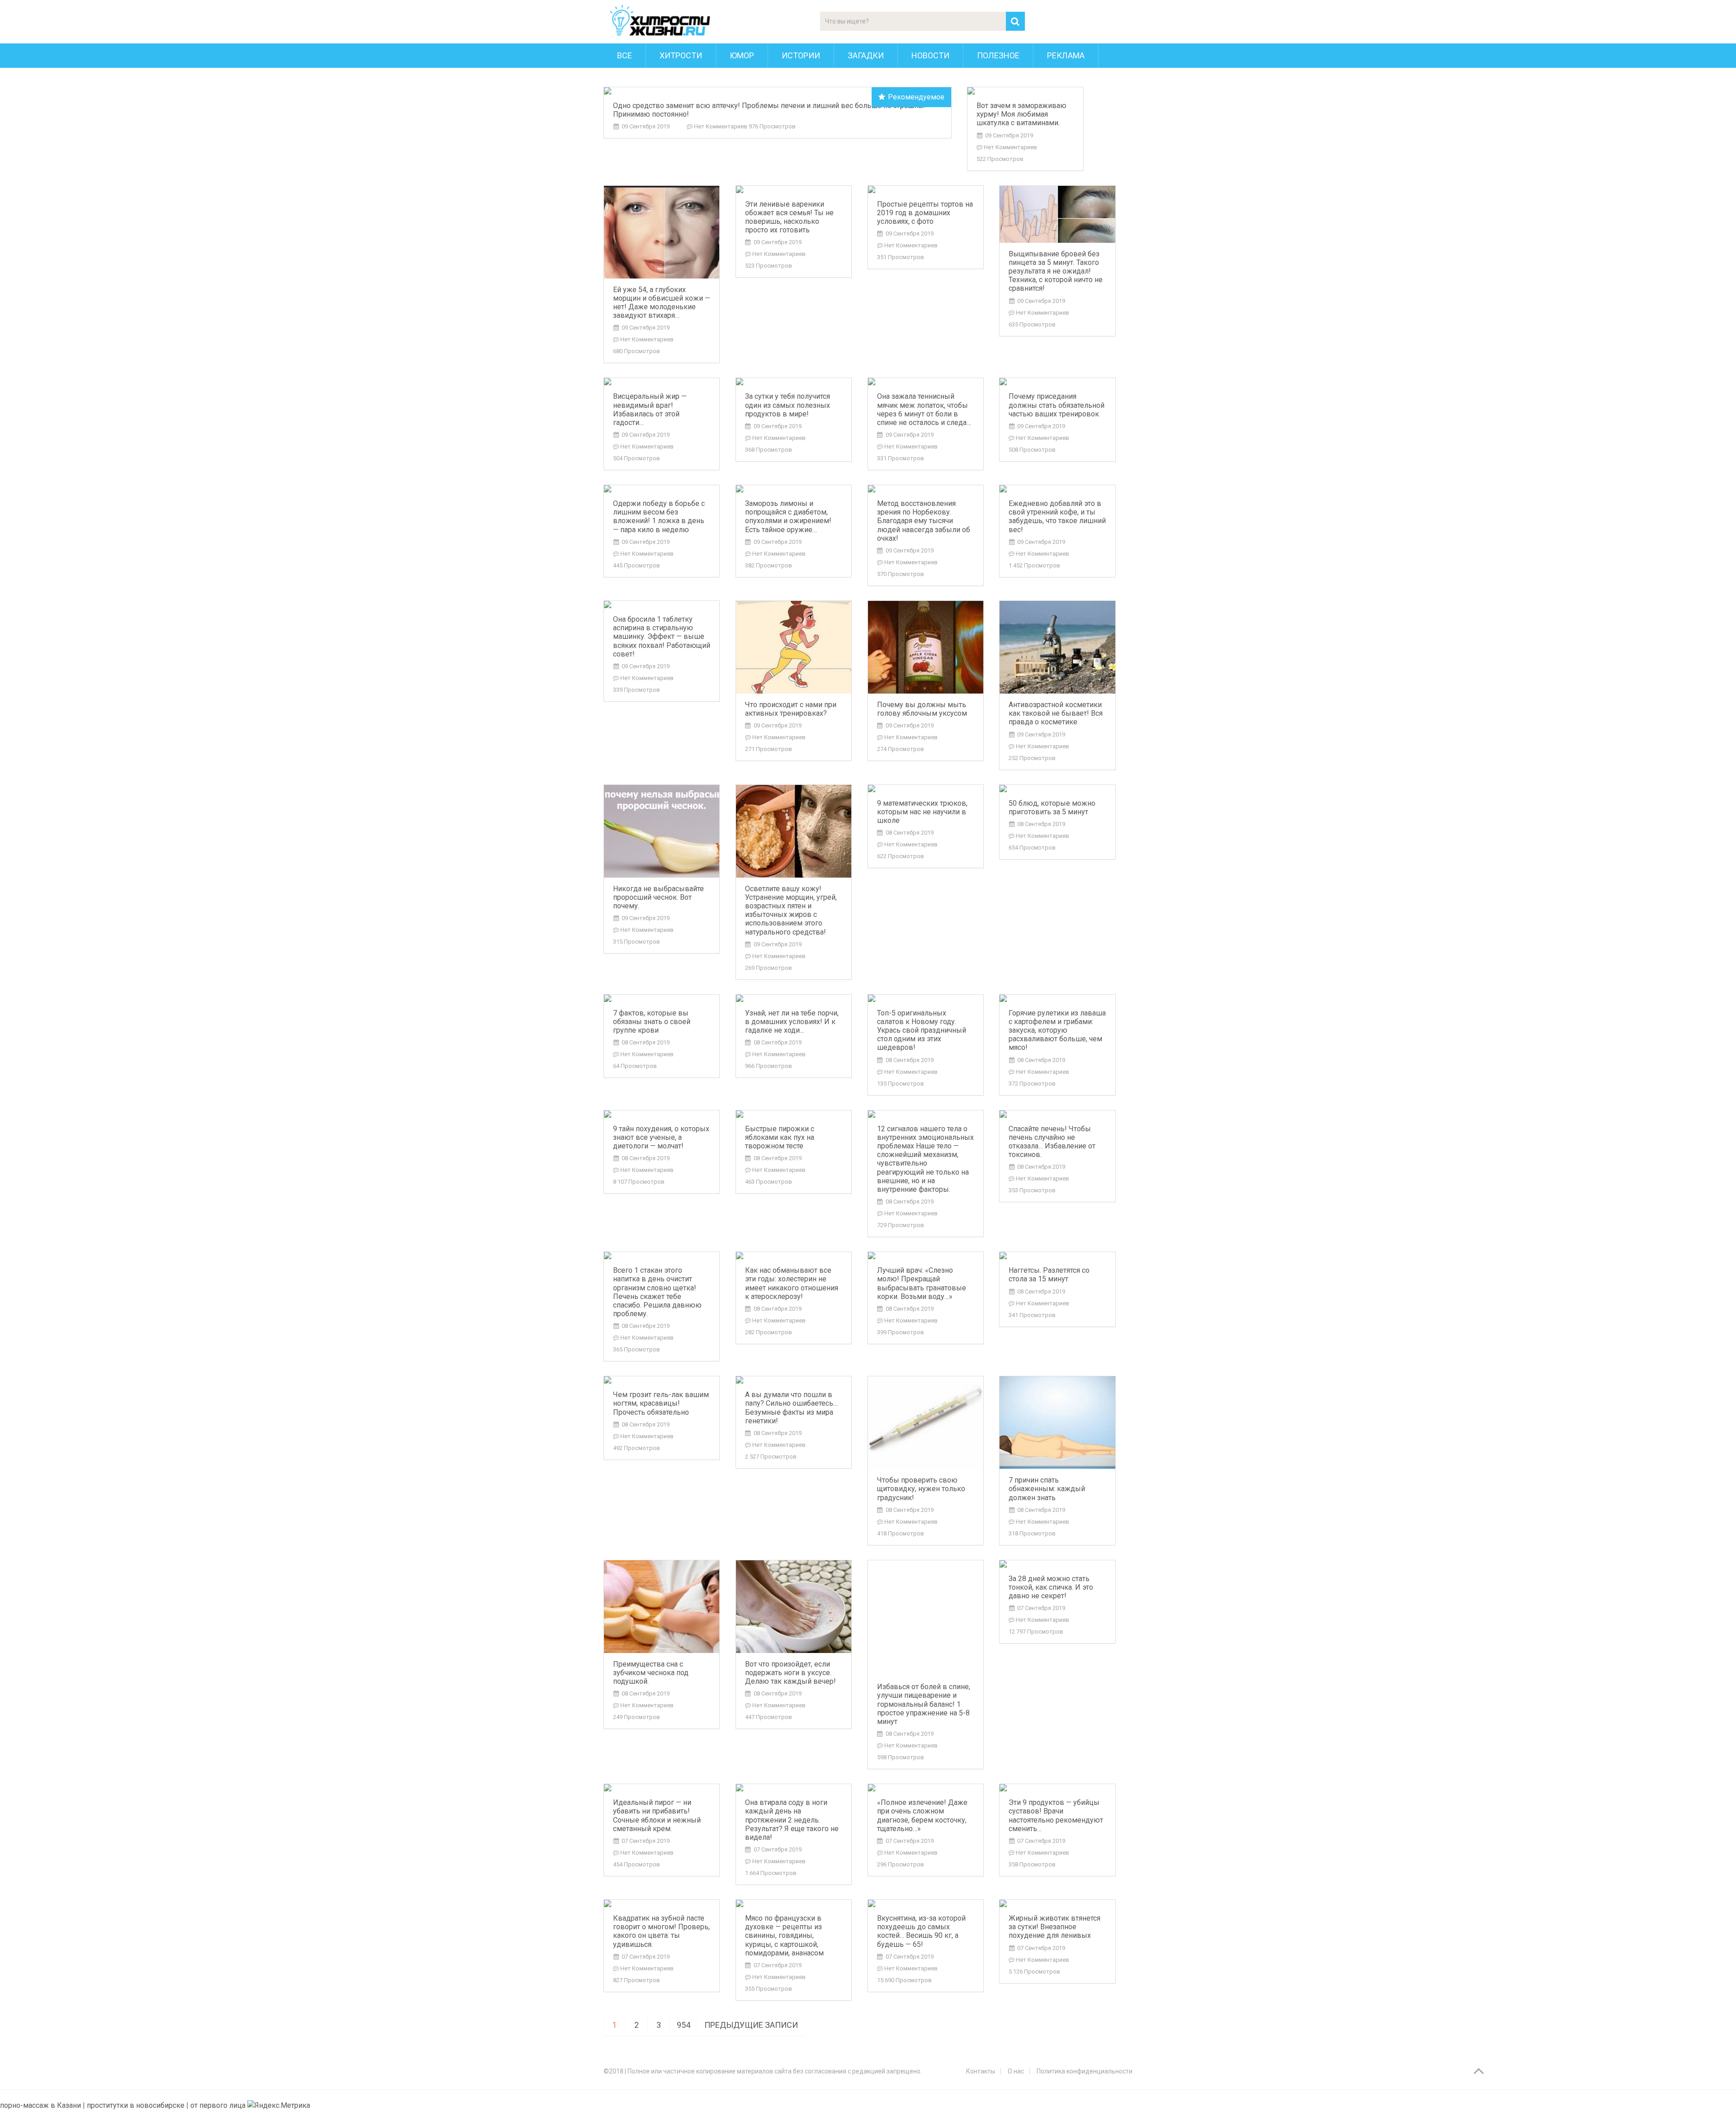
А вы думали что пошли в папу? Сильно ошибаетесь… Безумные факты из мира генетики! (791, 1408)
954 (684, 2025)
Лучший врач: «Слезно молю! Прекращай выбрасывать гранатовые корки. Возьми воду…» (922, 1283)
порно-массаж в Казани (41, 2105)
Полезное (998, 55)
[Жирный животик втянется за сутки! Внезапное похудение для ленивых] (1057, 1903)
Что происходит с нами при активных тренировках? (791, 709)
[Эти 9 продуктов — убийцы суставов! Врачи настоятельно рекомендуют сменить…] (1057, 1788)
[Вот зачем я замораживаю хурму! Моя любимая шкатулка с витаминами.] (1025, 91)
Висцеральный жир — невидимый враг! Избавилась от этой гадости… (650, 409)
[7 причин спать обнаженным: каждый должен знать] (1057, 1423)
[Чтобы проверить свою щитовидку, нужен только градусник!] (926, 1423)
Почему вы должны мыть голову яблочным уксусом (922, 709)
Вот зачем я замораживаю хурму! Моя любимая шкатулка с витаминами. (1021, 114)
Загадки (866, 55)
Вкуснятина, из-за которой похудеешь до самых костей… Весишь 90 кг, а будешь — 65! (921, 1931)
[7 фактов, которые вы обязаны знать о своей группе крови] (662, 998)
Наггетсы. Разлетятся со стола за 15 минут (1049, 1275)
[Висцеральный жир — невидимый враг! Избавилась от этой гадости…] (662, 382)
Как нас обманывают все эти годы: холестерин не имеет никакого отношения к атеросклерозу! (792, 1283)
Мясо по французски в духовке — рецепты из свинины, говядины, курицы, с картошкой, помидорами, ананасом (784, 1936)
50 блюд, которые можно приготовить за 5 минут (1052, 808)
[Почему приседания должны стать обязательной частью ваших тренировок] (1057, 382)
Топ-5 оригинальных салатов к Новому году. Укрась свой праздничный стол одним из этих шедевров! (922, 1030)
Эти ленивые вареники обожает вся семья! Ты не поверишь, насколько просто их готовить (789, 217)
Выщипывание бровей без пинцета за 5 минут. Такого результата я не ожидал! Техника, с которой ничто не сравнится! (1056, 271)
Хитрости (681, 55)
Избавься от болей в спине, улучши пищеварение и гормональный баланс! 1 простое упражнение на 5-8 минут (924, 1704)
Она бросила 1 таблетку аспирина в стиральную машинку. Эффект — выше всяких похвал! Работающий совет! (662, 637)
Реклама (1066, 55)
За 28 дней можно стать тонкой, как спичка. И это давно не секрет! (1051, 1587)
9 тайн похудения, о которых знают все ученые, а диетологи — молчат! (661, 1137)
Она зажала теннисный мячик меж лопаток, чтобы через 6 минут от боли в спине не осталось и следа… (924, 409)
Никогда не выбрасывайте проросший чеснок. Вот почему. (658, 897)
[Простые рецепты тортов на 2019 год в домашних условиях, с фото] (926, 189)
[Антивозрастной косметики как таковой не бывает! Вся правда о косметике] (1057, 647)
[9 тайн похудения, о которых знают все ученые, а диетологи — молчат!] (662, 1114)
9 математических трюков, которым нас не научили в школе (922, 812)
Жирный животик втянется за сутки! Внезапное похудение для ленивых (1054, 1927)
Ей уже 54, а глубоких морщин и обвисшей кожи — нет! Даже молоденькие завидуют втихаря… (662, 303)
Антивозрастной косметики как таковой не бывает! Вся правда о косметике (1056, 713)
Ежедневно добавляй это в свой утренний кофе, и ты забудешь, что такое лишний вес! (1057, 517)
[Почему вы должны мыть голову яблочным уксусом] (926, 647)
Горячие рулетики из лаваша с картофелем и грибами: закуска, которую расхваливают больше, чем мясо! (1057, 1030)
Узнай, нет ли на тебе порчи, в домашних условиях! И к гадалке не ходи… (792, 1022)
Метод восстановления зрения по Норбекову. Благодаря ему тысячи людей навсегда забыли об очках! (924, 521)
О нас (1016, 2071)
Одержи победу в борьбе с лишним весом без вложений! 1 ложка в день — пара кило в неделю (659, 517)
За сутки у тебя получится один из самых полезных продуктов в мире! (788, 405)
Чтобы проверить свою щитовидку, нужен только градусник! (921, 1489)
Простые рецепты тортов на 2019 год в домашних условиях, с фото (925, 213)
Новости (930, 55)
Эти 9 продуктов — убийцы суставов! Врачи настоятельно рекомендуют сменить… (1056, 1816)
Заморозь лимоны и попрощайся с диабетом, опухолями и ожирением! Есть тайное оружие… (788, 517)
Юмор (742, 55)
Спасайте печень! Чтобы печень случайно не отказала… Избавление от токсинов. (1052, 1142)
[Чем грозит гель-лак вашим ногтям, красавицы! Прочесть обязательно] (662, 1380)
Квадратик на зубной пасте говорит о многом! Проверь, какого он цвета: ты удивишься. (661, 1931)
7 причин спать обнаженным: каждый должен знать (1047, 1489)
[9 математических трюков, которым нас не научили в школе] (926, 789)
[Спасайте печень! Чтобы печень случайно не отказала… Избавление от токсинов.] (1057, 1114)
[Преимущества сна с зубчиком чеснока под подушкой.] (662, 1607)
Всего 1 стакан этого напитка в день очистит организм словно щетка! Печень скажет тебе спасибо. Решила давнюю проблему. (657, 1292)
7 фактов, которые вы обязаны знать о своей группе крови (652, 1022)
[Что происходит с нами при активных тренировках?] (794, 647)
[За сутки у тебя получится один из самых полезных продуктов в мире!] (794, 382)
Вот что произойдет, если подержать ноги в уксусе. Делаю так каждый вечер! (790, 1673)
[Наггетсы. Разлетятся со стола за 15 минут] (1057, 1256)
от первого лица (218, 2105)
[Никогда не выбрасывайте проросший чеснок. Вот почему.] (662, 831)
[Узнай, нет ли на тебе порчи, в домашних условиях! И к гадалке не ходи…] (794, 998)
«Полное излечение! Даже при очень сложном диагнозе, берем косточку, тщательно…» (922, 1816)
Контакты (981, 2071)
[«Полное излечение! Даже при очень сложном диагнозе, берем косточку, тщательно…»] (926, 1788)
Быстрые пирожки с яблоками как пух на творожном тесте (780, 1137)
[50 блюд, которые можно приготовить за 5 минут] (1057, 789)
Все (625, 55)
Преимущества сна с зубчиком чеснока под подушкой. (651, 1673)
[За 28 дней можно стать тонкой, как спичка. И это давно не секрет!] (1057, 1564)
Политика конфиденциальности (1085, 2071)
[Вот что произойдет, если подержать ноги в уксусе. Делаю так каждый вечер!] (794, 1607)
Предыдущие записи (751, 2025)
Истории (801, 55)
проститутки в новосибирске (136, 2105)
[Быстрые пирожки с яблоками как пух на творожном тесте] (794, 1114)
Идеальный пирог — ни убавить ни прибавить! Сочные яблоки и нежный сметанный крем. (657, 1816)
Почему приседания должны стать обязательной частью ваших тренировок (1057, 405)
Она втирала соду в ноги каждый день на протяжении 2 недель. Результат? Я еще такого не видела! (792, 1820)
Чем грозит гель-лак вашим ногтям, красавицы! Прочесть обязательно (661, 1403)
